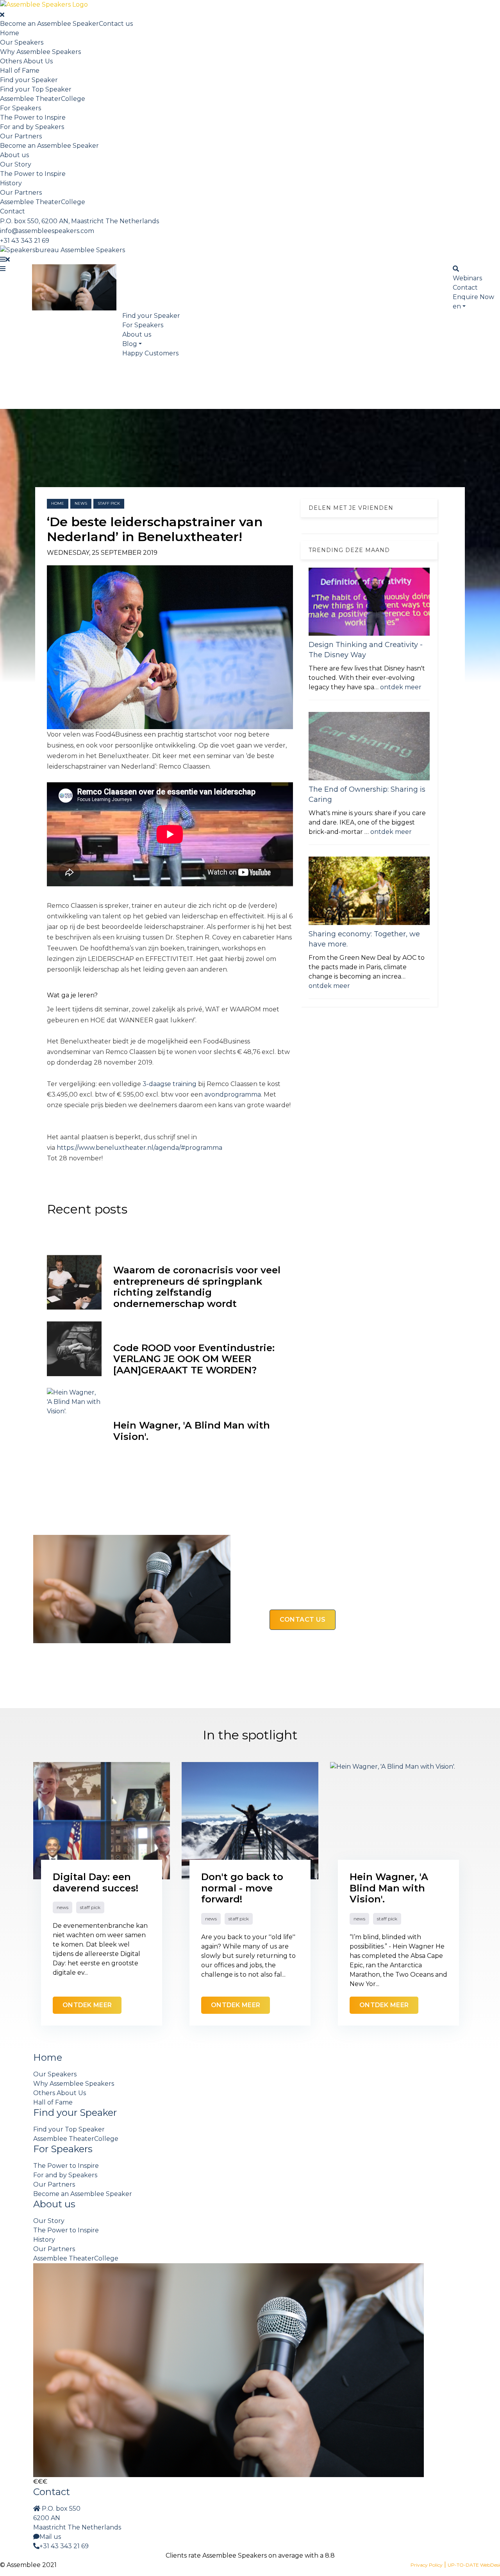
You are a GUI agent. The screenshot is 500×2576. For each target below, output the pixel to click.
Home (10, 33)
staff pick (109, 503)
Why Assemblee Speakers (40, 52)
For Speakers (21, 108)
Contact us (116, 24)
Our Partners (21, 136)
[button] (459, 306)
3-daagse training (170, 1084)
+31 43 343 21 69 (25, 241)
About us (14, 155)
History (11, 183)
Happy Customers (150, 353)
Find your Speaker (29, 80)
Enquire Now (473, 297)
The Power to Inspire (33, 117)
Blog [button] (130, 344)
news (81, 503)
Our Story (16, 164)
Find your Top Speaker (36, 89)
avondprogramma (233, 1094)
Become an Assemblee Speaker (49, 24)
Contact (12, 211)
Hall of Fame (20, 71)
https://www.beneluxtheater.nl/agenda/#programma (139, 1148)
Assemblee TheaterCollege (43, 99)
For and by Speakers (32, 127)
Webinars (467, 278)
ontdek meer (401, 687)
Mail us (50, 2537)
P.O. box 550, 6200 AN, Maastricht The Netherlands (79, 221)
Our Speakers (22, 42)
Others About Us (26, 61)
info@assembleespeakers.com (47, 231)
